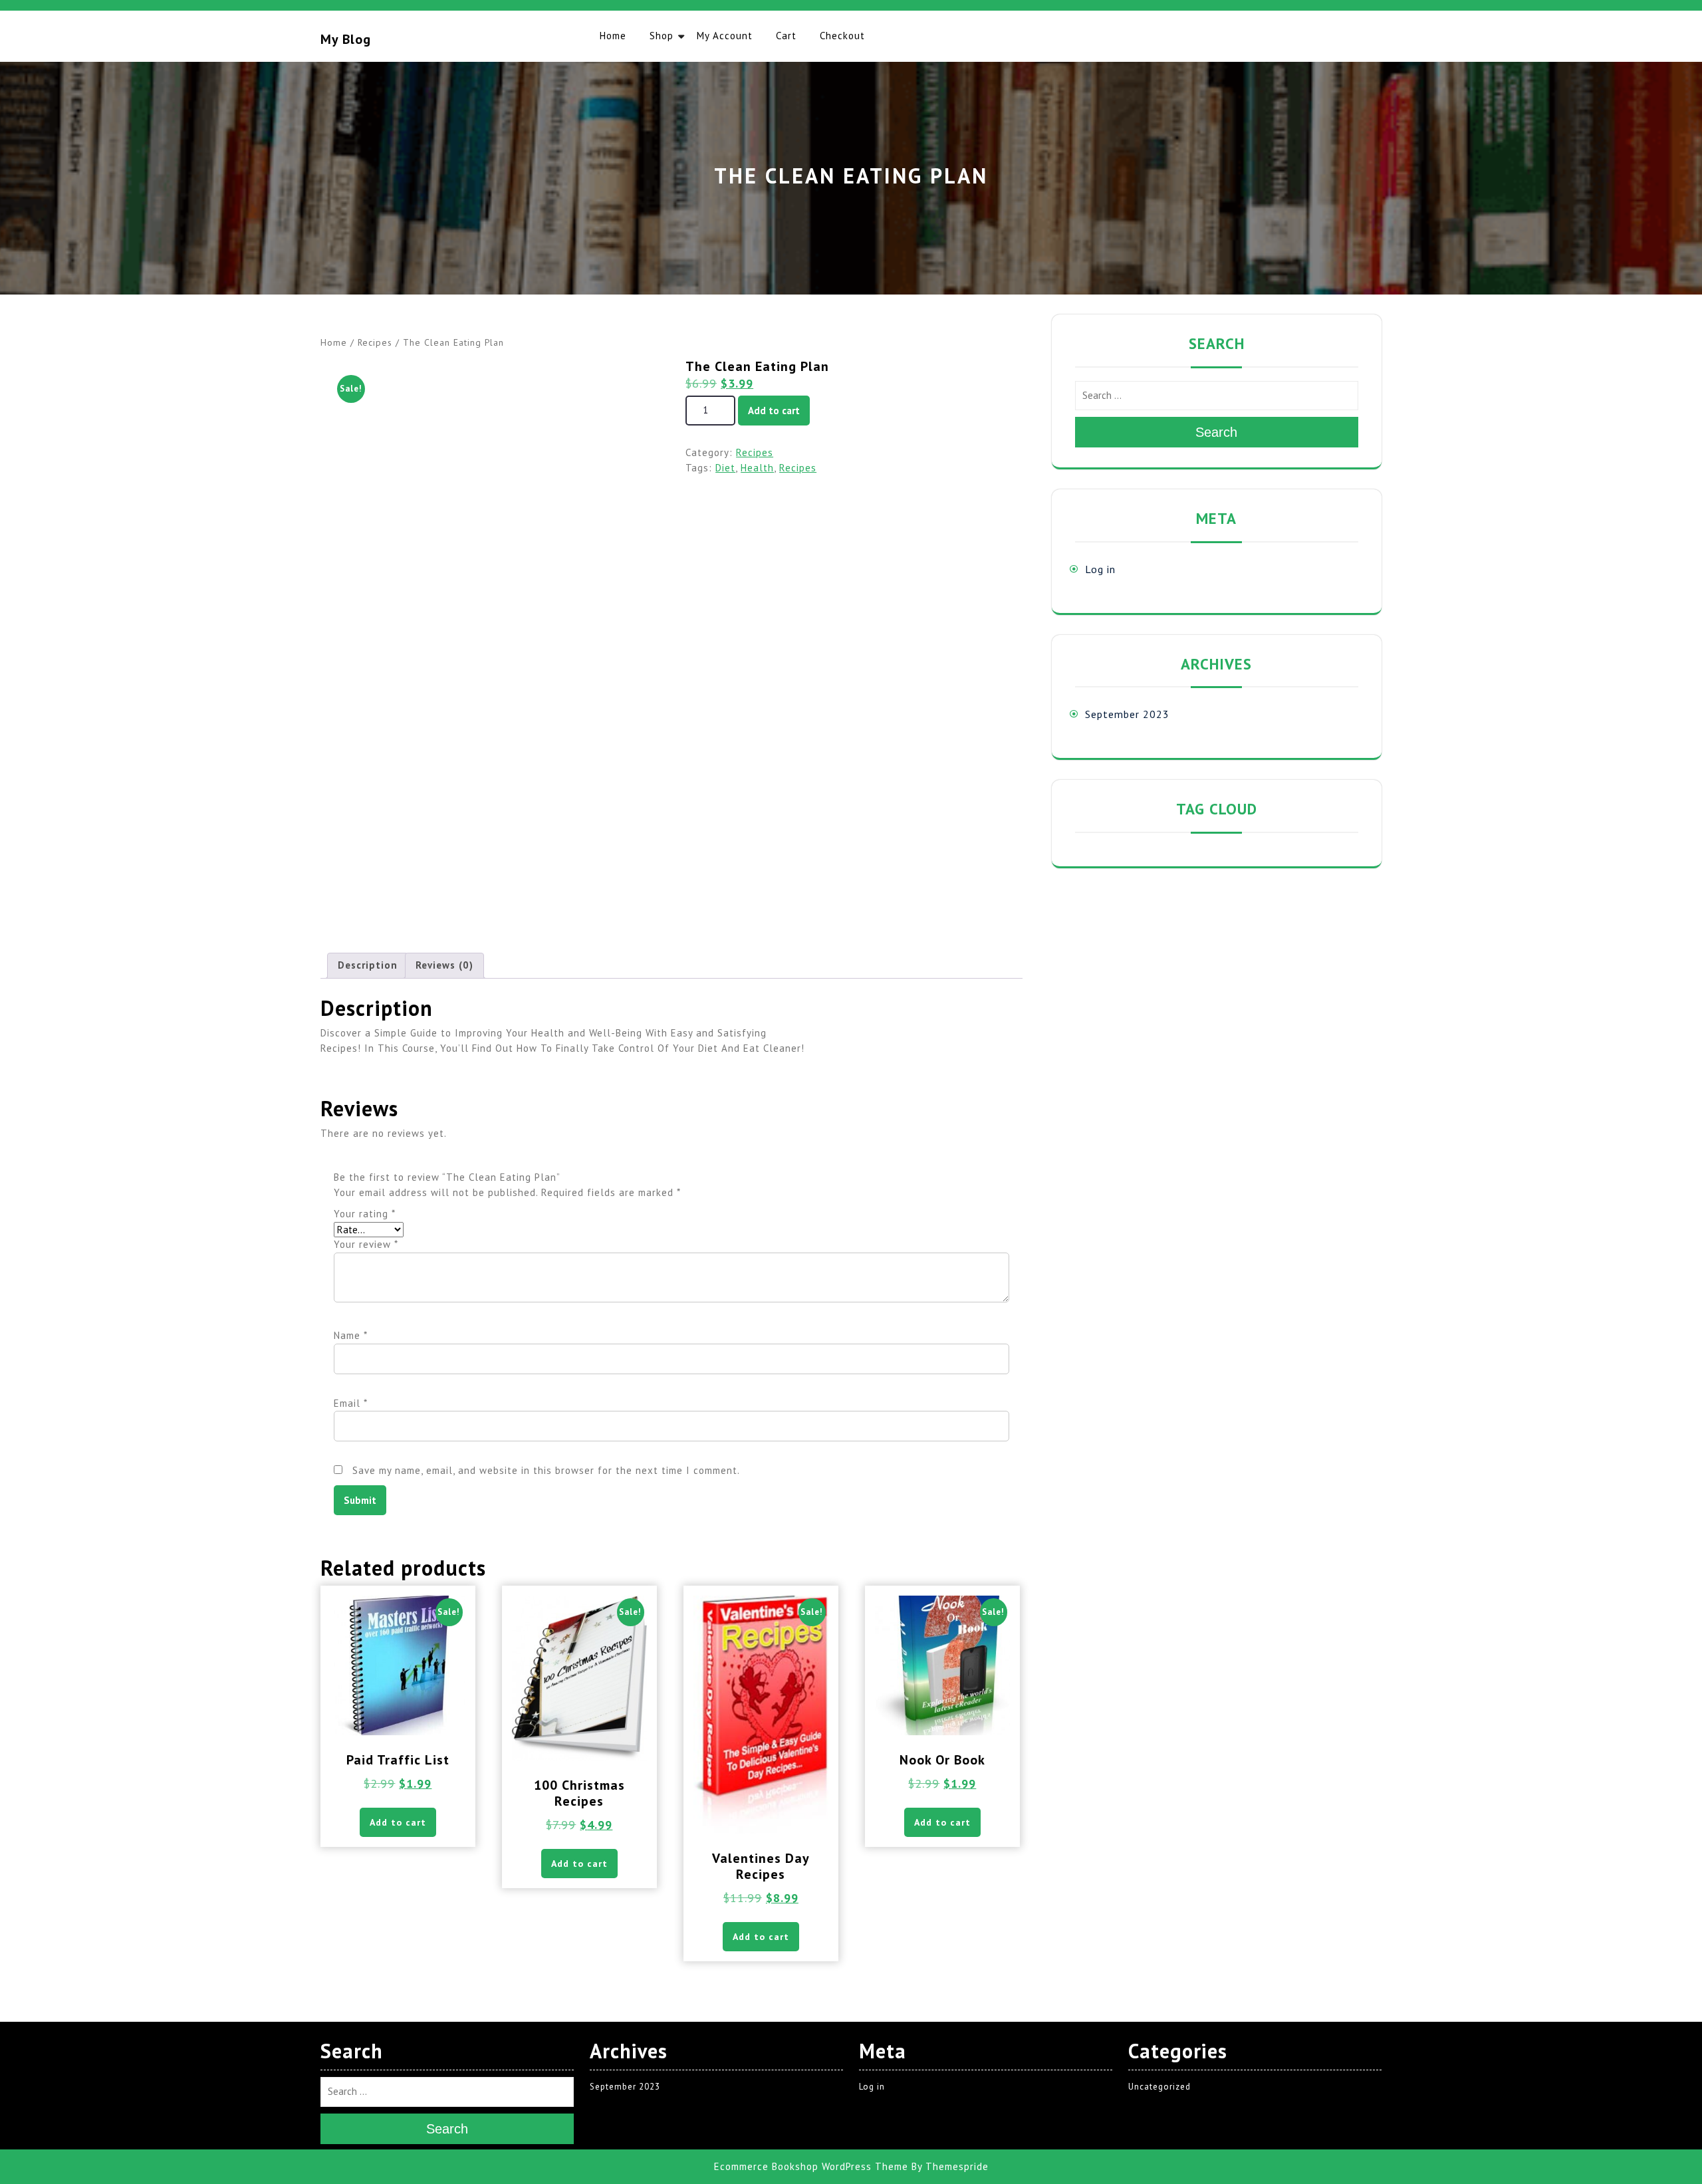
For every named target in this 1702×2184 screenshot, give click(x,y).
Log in (1100, 569)
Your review (366, 1244)
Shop (662, 36)
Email (351, 1403)
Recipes (375, 342)
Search (1216, 432)
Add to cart (774, 411)
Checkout (842, 36)
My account (725, 36)
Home (613, 36)
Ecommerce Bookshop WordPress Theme (811, 2166)
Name (351, 1335)
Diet (725, 468)
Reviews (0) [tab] (444, 965)
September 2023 (1127, 714)
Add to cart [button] (398, 1822)
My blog (346, 39)
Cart (786, 36)
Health (757, 468)
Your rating (365, 1214)
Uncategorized (1159, 2087)
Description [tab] (368, 965)
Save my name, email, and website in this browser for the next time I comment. (546, 1470)
